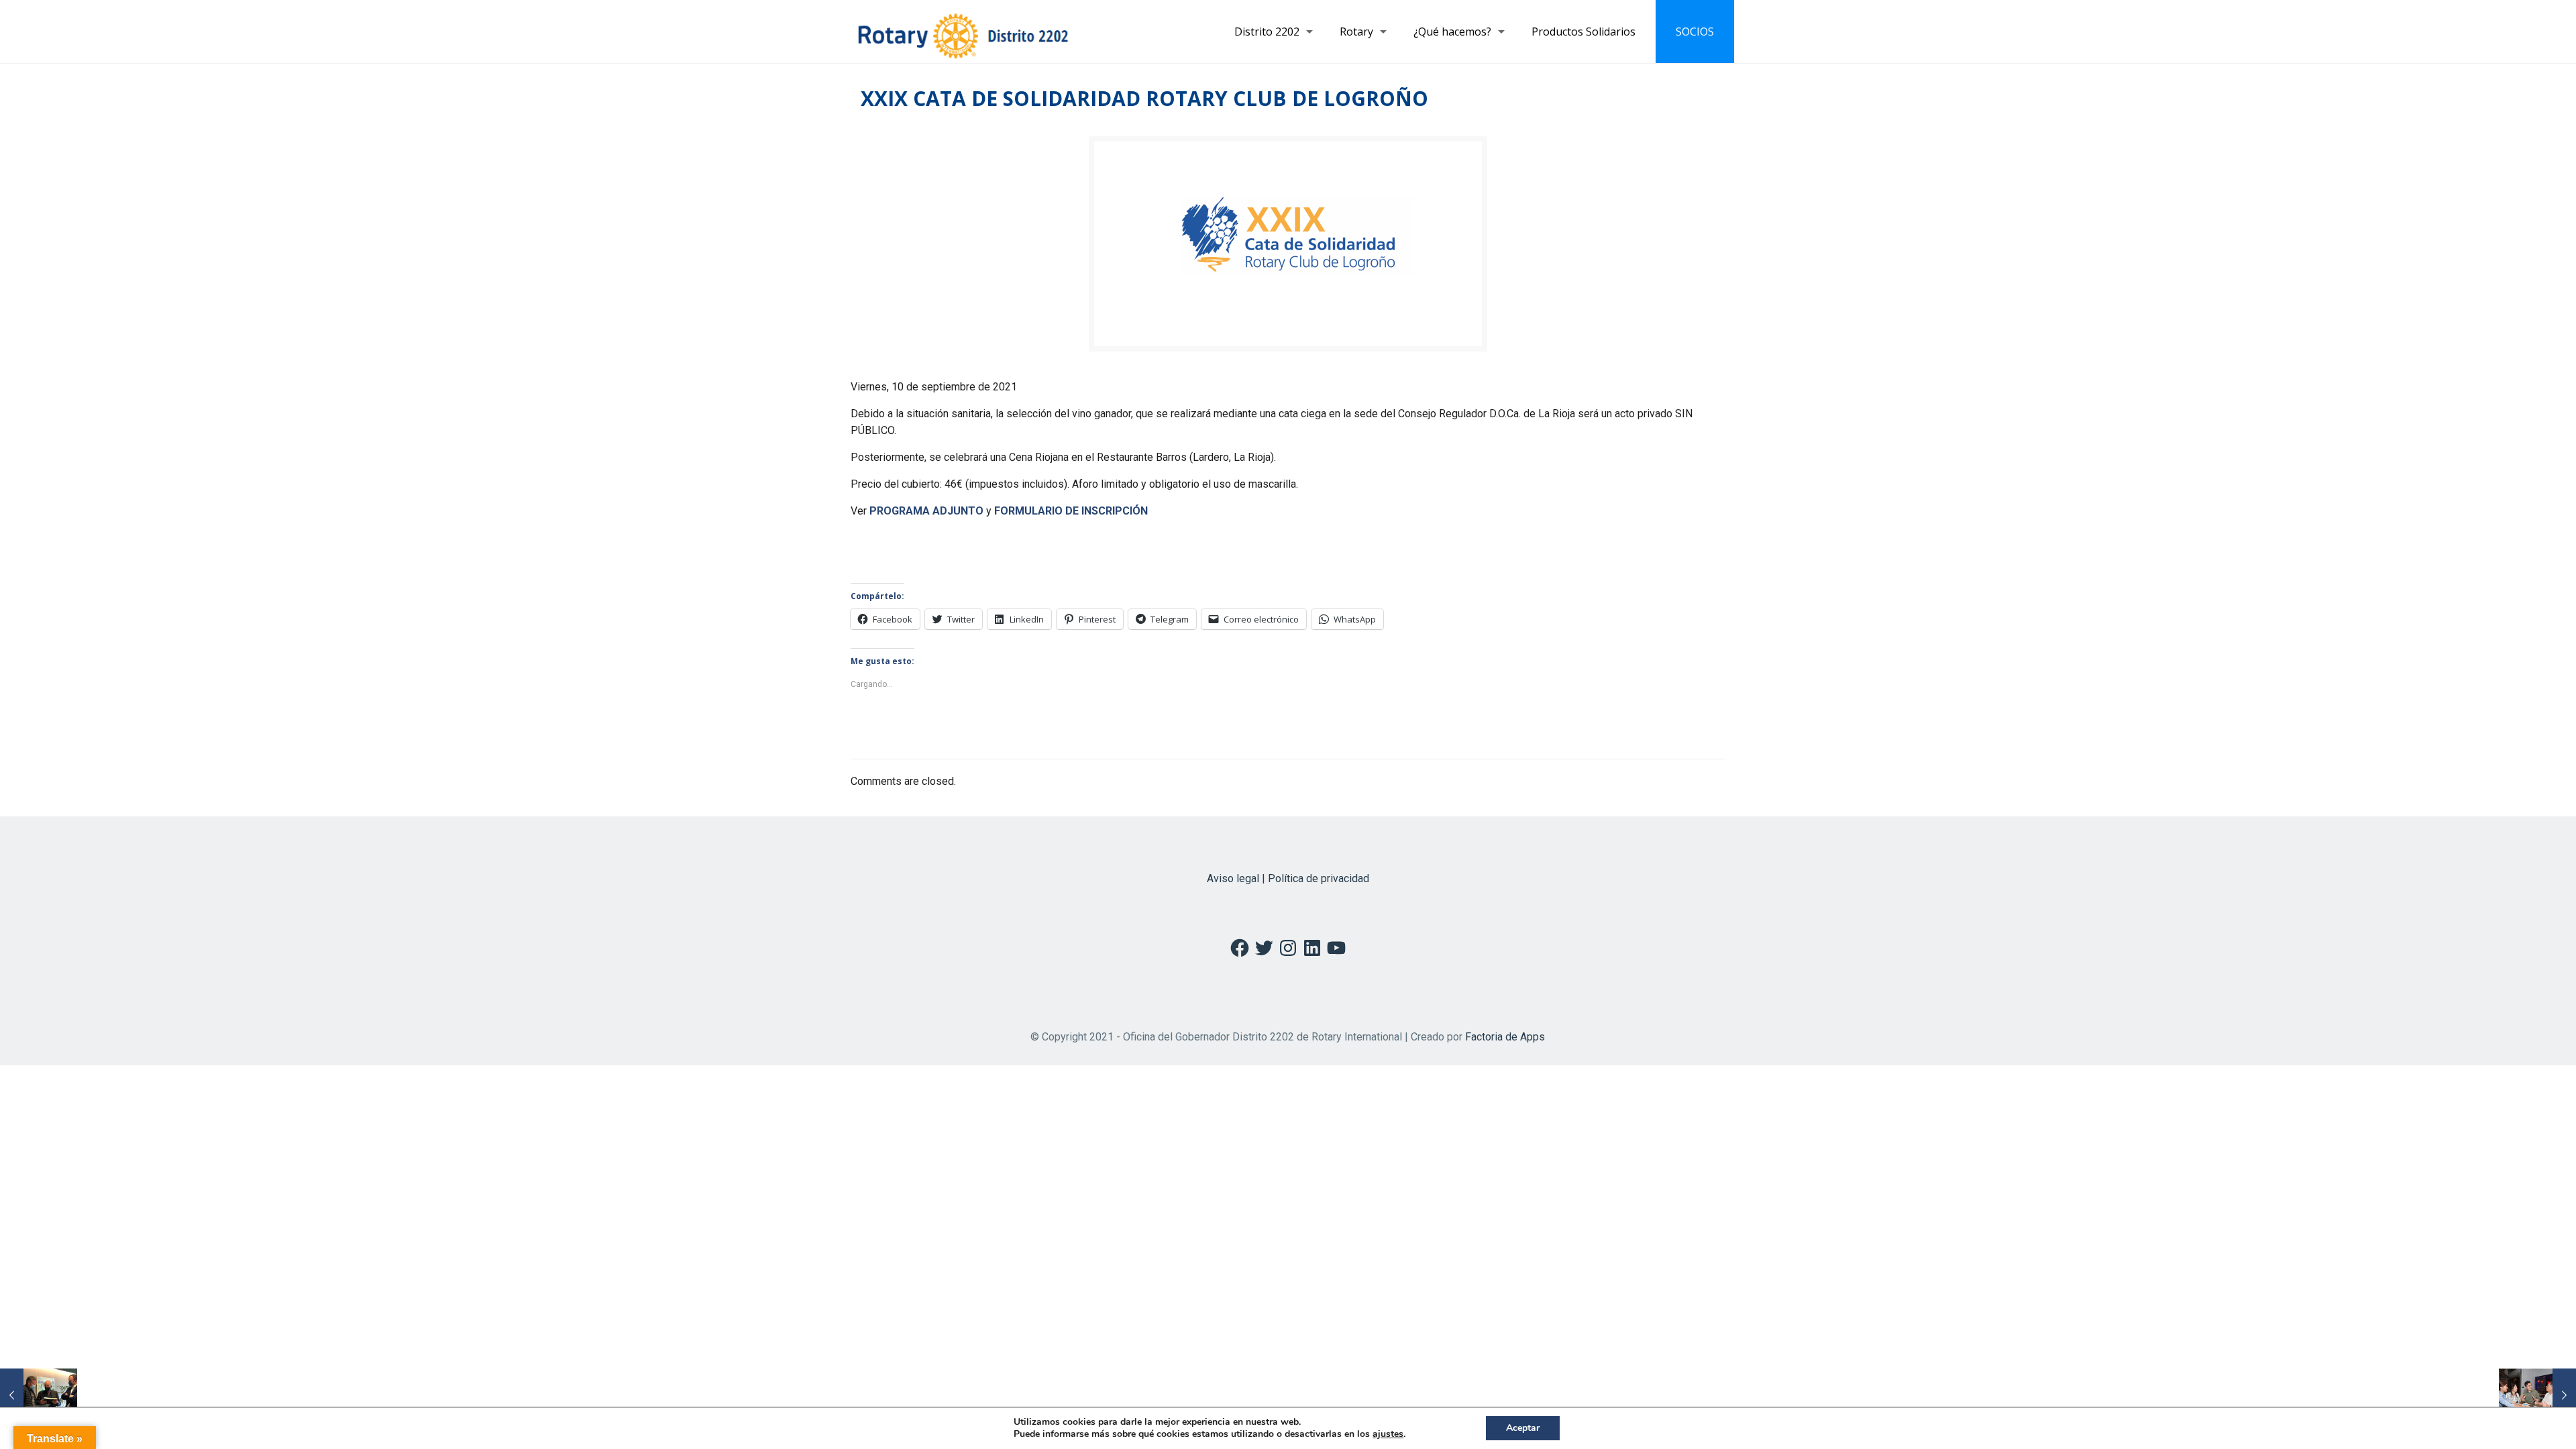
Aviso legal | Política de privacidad (1288, 878)
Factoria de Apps (1505, 1037)
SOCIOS (1695, 32)
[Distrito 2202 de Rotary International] (963, 32)
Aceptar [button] (1523, 1428)
